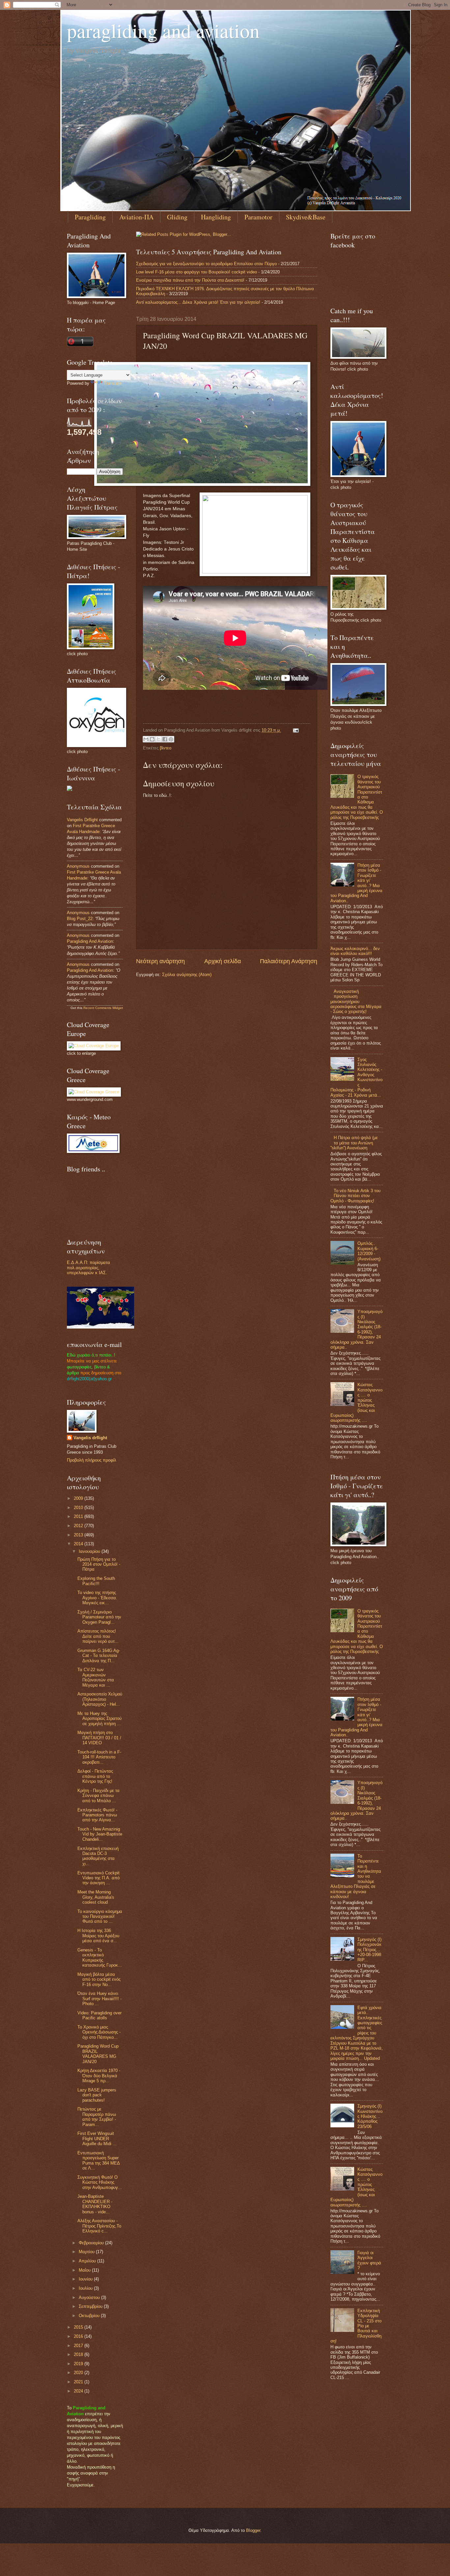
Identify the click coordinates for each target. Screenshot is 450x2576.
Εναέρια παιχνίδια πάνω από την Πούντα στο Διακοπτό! (190, 280)
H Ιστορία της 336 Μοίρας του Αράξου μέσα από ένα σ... (98, 1936)
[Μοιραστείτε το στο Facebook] (165, 739)
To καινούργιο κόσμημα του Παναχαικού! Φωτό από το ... (100, 1917)
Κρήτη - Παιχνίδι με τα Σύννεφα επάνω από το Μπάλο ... (98, 1796)
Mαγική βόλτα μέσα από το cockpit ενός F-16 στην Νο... (99, 1979)
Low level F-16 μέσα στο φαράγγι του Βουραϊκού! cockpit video (197, 272)
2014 (79, 1544)
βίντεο (166, 748)
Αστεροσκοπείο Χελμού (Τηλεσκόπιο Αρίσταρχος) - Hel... (100, 1699)
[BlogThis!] (152, 739)
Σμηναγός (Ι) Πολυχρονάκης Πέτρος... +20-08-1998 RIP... (369, 1950)
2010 (79, 1508)
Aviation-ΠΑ (136, 217)
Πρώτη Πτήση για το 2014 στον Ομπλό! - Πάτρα (99, 1564)
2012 (79, 1526)
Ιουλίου (86, 2288)
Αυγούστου (90, 2297)
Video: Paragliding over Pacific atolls (99, 2015)
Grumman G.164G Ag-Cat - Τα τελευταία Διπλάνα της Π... (99, 1656)
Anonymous (78, 866)
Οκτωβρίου (90, 2316)
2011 (79, 1516)
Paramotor (258, 217)
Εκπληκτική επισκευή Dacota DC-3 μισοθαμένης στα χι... (98, 1856)
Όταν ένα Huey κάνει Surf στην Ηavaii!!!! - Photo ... (99, 1999)
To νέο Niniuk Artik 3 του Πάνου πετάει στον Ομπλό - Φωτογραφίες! (355, 1196)
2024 (79, 2391)
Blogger (253, 2530)
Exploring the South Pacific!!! (96, 1581)
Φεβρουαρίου (92, 2243)
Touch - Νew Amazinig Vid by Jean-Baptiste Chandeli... (100, 1834)
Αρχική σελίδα (223, 961)
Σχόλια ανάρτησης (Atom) (187, 975)
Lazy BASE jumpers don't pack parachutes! (97, 2095)
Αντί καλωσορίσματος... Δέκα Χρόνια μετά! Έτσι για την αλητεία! (198, 302)
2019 (79, 2364)
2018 (79, 2354)
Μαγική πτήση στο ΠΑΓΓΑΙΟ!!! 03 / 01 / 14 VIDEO (99, 1738)
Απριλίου (88, 2261)
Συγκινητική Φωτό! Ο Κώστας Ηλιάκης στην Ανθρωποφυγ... (100, 2182)
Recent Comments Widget (103, 1008)
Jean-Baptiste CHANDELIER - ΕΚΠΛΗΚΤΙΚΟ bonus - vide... (95, 2204)
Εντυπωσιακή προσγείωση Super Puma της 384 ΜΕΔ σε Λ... (98, 2160)
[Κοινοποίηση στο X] (158, 739)
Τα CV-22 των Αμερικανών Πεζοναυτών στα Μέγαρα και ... (96, 1677)
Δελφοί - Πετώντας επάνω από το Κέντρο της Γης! (95, 1776)
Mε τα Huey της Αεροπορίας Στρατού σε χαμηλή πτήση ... (99, 1719)
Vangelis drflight (82, 820)
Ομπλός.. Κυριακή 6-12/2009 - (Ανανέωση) (369, 1251)
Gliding (177, 217)
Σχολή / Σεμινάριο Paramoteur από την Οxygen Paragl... (99, 1617)
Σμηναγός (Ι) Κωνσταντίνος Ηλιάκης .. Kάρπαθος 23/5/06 (370, 2116)
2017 (79, 2346)
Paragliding (90, 217)
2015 (79, 2327)
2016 (79, 2336)
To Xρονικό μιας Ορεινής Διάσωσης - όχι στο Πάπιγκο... (99, 2032)
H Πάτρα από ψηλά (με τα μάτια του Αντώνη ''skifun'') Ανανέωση (354, 1143)
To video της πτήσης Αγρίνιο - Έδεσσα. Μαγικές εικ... (97, 1598)
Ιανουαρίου (90, 1551)
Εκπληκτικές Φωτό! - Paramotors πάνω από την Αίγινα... (97, 1815)
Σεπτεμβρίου (91, 2306)
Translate (113, 383)
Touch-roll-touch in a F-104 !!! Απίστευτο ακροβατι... (99, 1757)
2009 (79, 1498)
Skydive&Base (306, 217)
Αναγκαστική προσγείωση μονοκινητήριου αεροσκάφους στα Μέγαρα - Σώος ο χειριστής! (356, 1002)
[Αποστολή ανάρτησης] (295, 730)
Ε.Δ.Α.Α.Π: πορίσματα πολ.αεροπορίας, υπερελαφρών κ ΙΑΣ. (88, 1268)
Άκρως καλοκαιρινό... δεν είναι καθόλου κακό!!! (355, 951)
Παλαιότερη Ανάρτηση (289, 961)
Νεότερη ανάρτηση (160, 961)
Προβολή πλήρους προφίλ (92, 1460)
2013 (79, 1535)
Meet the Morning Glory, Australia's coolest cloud (96, 1897)
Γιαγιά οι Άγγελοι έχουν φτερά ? (369, 2260)
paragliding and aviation (163, 30)
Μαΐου (85, 2270)
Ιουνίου (86, 2279)
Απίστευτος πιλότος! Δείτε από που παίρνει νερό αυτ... (98, 1636)
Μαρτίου (87, 2252)
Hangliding (216, 217)
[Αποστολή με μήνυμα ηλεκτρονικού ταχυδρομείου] (146, 739)
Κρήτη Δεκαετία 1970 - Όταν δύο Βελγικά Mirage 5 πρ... (99, 2076)
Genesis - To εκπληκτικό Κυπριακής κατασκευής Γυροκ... (100, 1958)
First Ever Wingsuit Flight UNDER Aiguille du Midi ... (97, 2139)
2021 (79, 2382)
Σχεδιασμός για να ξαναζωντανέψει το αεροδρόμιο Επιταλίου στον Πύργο (206, 264)
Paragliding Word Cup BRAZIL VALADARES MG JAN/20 (98, 2054)
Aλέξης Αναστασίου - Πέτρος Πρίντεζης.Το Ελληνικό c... (99, 2226)
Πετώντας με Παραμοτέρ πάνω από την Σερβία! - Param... (97, 2117)
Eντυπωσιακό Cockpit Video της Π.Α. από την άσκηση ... (98, 1878)
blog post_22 (80, 919)
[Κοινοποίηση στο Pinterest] (171, 739)
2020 (79, 2373)
